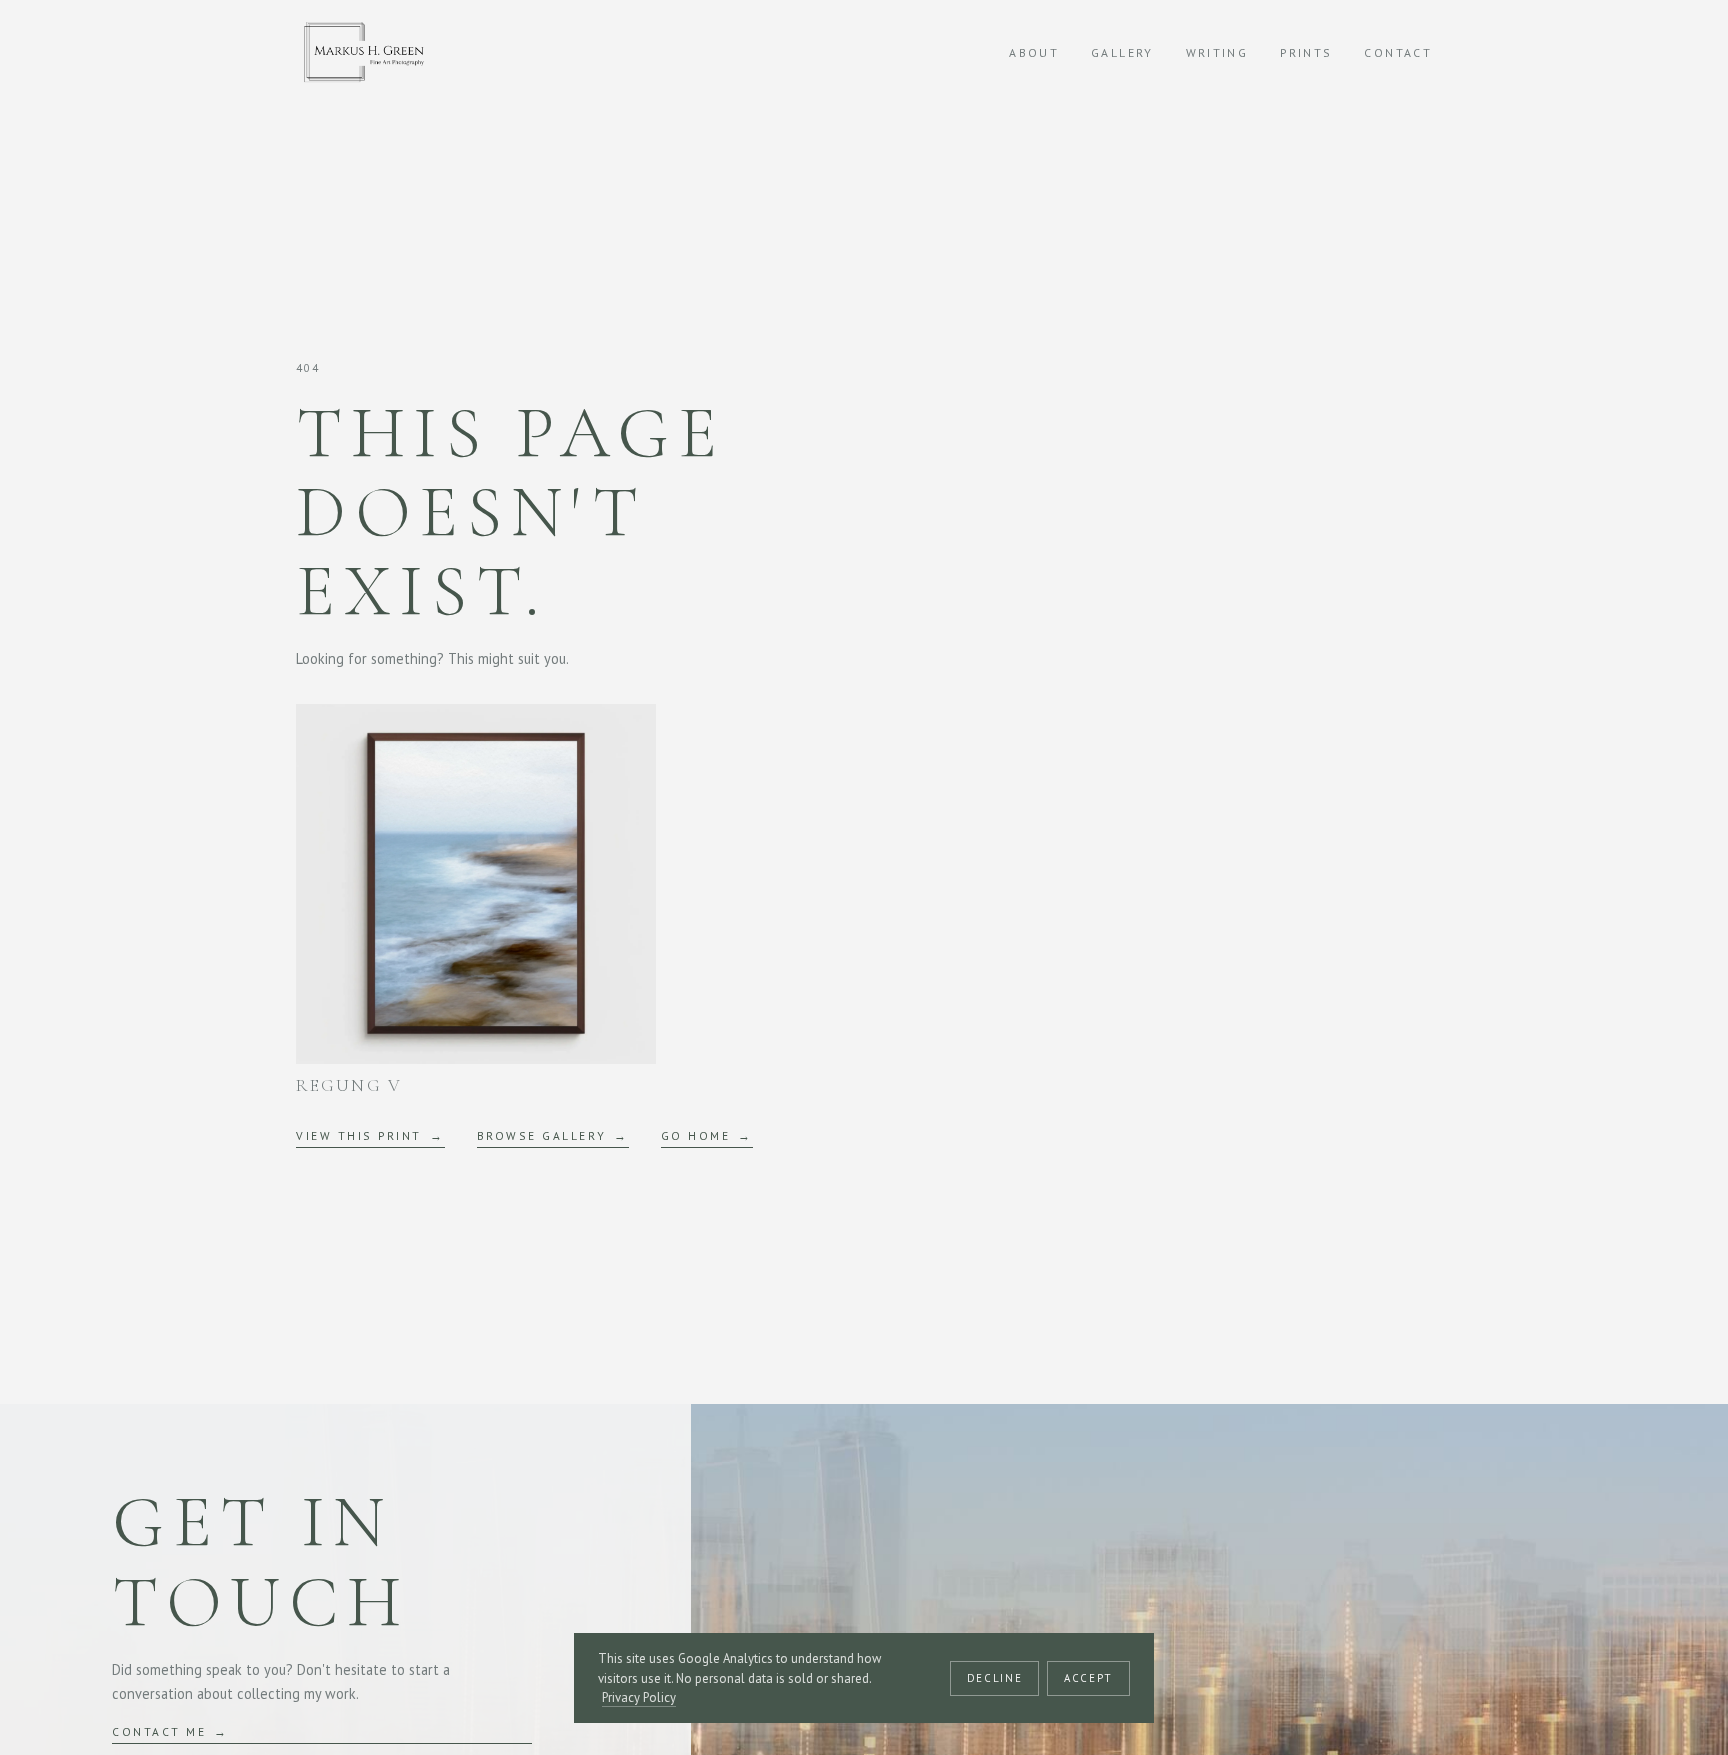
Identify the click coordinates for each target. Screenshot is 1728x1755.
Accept (1088, 1678)
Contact (1398, 52)
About (1034, 52)
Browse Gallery (541, 1135)
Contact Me (159, 1731)
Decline (994, 1678)
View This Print (359, 1135)
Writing (1217, 52)
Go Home (696, 1135)
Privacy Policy (639, 1697)
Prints (1306, 52)
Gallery (1122, 52)
